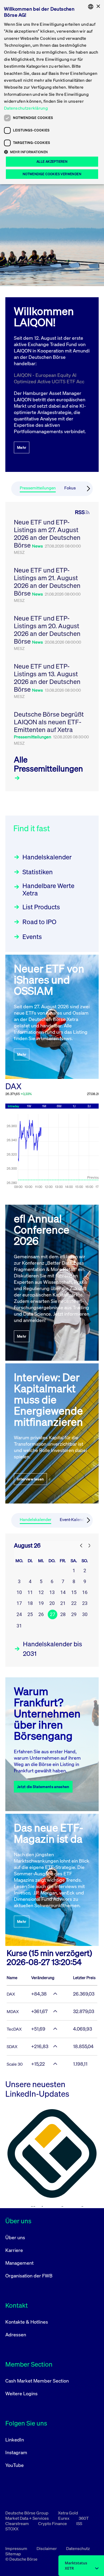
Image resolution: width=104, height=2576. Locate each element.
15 (74, 1592)
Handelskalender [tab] (35, 1520)
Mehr (22, 447)
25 (30, 1614)
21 (63, 1603)
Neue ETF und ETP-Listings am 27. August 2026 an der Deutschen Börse (47, 534)
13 (52, 1592)
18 (30, 1603)
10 (19, 1592)
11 (30, 1592)
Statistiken (38, 872)
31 (19, 1626)
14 (63, 1592)
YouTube (15, 2465)
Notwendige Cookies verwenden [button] (52, 174)
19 (41, 1603)
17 (19, 1603)
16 (85, 1592)
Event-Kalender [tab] (74, 1520)
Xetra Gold (68, 2513)
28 (63, 1614)
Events (32, 937)
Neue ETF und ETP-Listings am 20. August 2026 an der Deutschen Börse (47, 630)
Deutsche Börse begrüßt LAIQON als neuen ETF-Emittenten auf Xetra (49, 722)
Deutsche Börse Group (27, 2513)
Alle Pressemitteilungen (48, 764)
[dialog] (52, 92)
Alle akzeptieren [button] (52, 161)
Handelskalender (47, 857)
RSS (80, 512)
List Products (41, 907)
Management (19, 2263)
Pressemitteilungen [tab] (38, 488)
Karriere (14, 2250)
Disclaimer (47, 2548)
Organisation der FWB (29, 2276)
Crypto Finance (53, 2523)
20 (52, 1603)
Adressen (16, 2334)
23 (85, 1603)
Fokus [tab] (70, 488)
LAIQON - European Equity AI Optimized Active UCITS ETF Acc (49, 378)
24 (19, 1614)
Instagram (16, 2452)
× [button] (98, 7)
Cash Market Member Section (37, 2381)
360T (84, 2518)
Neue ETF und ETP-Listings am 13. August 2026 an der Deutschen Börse (47, 678)
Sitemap (13, 2554)
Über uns (15, 2237)
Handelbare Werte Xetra (48, 889)
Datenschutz (78, 2548)
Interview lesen (30, 1479)
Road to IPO (39, 922)
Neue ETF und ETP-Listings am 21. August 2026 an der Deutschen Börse (47, 582)
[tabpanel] (52, 647)
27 (53, 1614)
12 (41, 1592)
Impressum (17, 2548)
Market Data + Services (27, 2518)
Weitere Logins (21, 2393)
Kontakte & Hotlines (27, 2322)
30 (85, 1614)
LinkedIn (15, 2440)
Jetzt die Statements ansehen (43, 1787)
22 (74, 1603)
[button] (52, 152)
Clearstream (17, 2523)
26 (41, 1614)
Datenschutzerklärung (26, 108)
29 (74, 1614)
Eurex (64, 2518)
